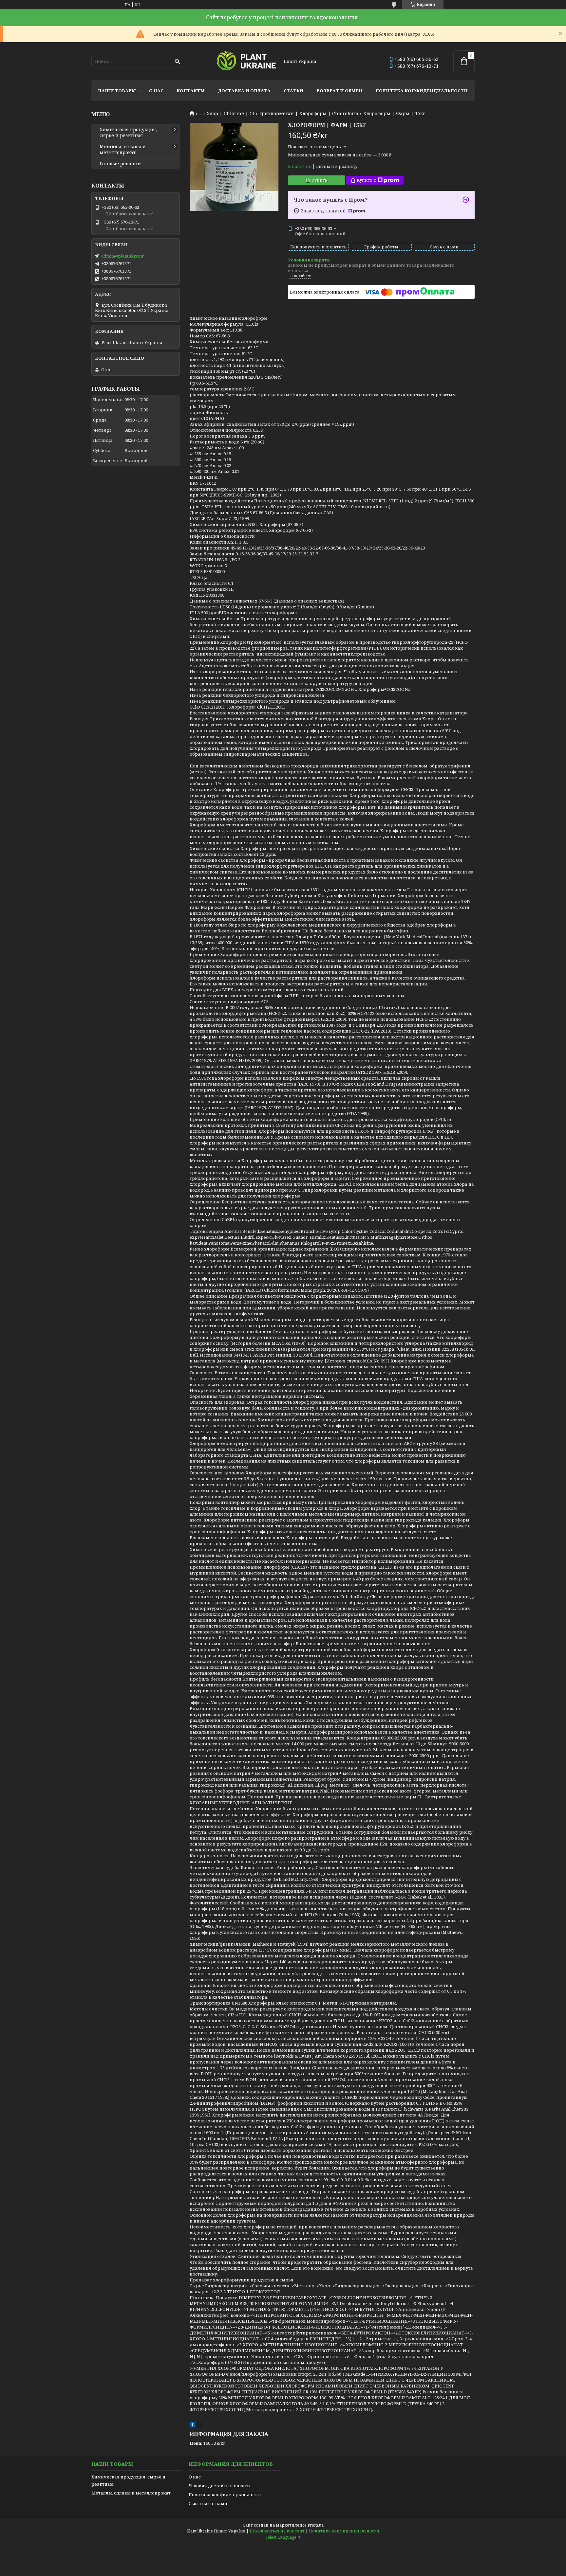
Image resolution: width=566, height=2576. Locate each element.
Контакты (191, 91)
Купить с (366, 180)
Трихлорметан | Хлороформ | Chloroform (309, 114)
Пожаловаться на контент (277, 2531)
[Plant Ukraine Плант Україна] (246, 61)
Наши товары (117, 91)
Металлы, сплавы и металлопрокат (123, 150)
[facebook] (192, 2426)
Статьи (293, 91)
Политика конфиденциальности (422, 91)
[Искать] (177, 62)
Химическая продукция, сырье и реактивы (128, 133)
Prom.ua (316, 2525)
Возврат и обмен (339, 91)
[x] (199, 2426)
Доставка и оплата (244, 91)
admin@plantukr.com (123, 256)
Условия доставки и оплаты (220, 2486)
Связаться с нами (208, 2503)
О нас (156, 91)
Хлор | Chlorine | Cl (230, 114)
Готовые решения (121, 164)
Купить (320, 180)
